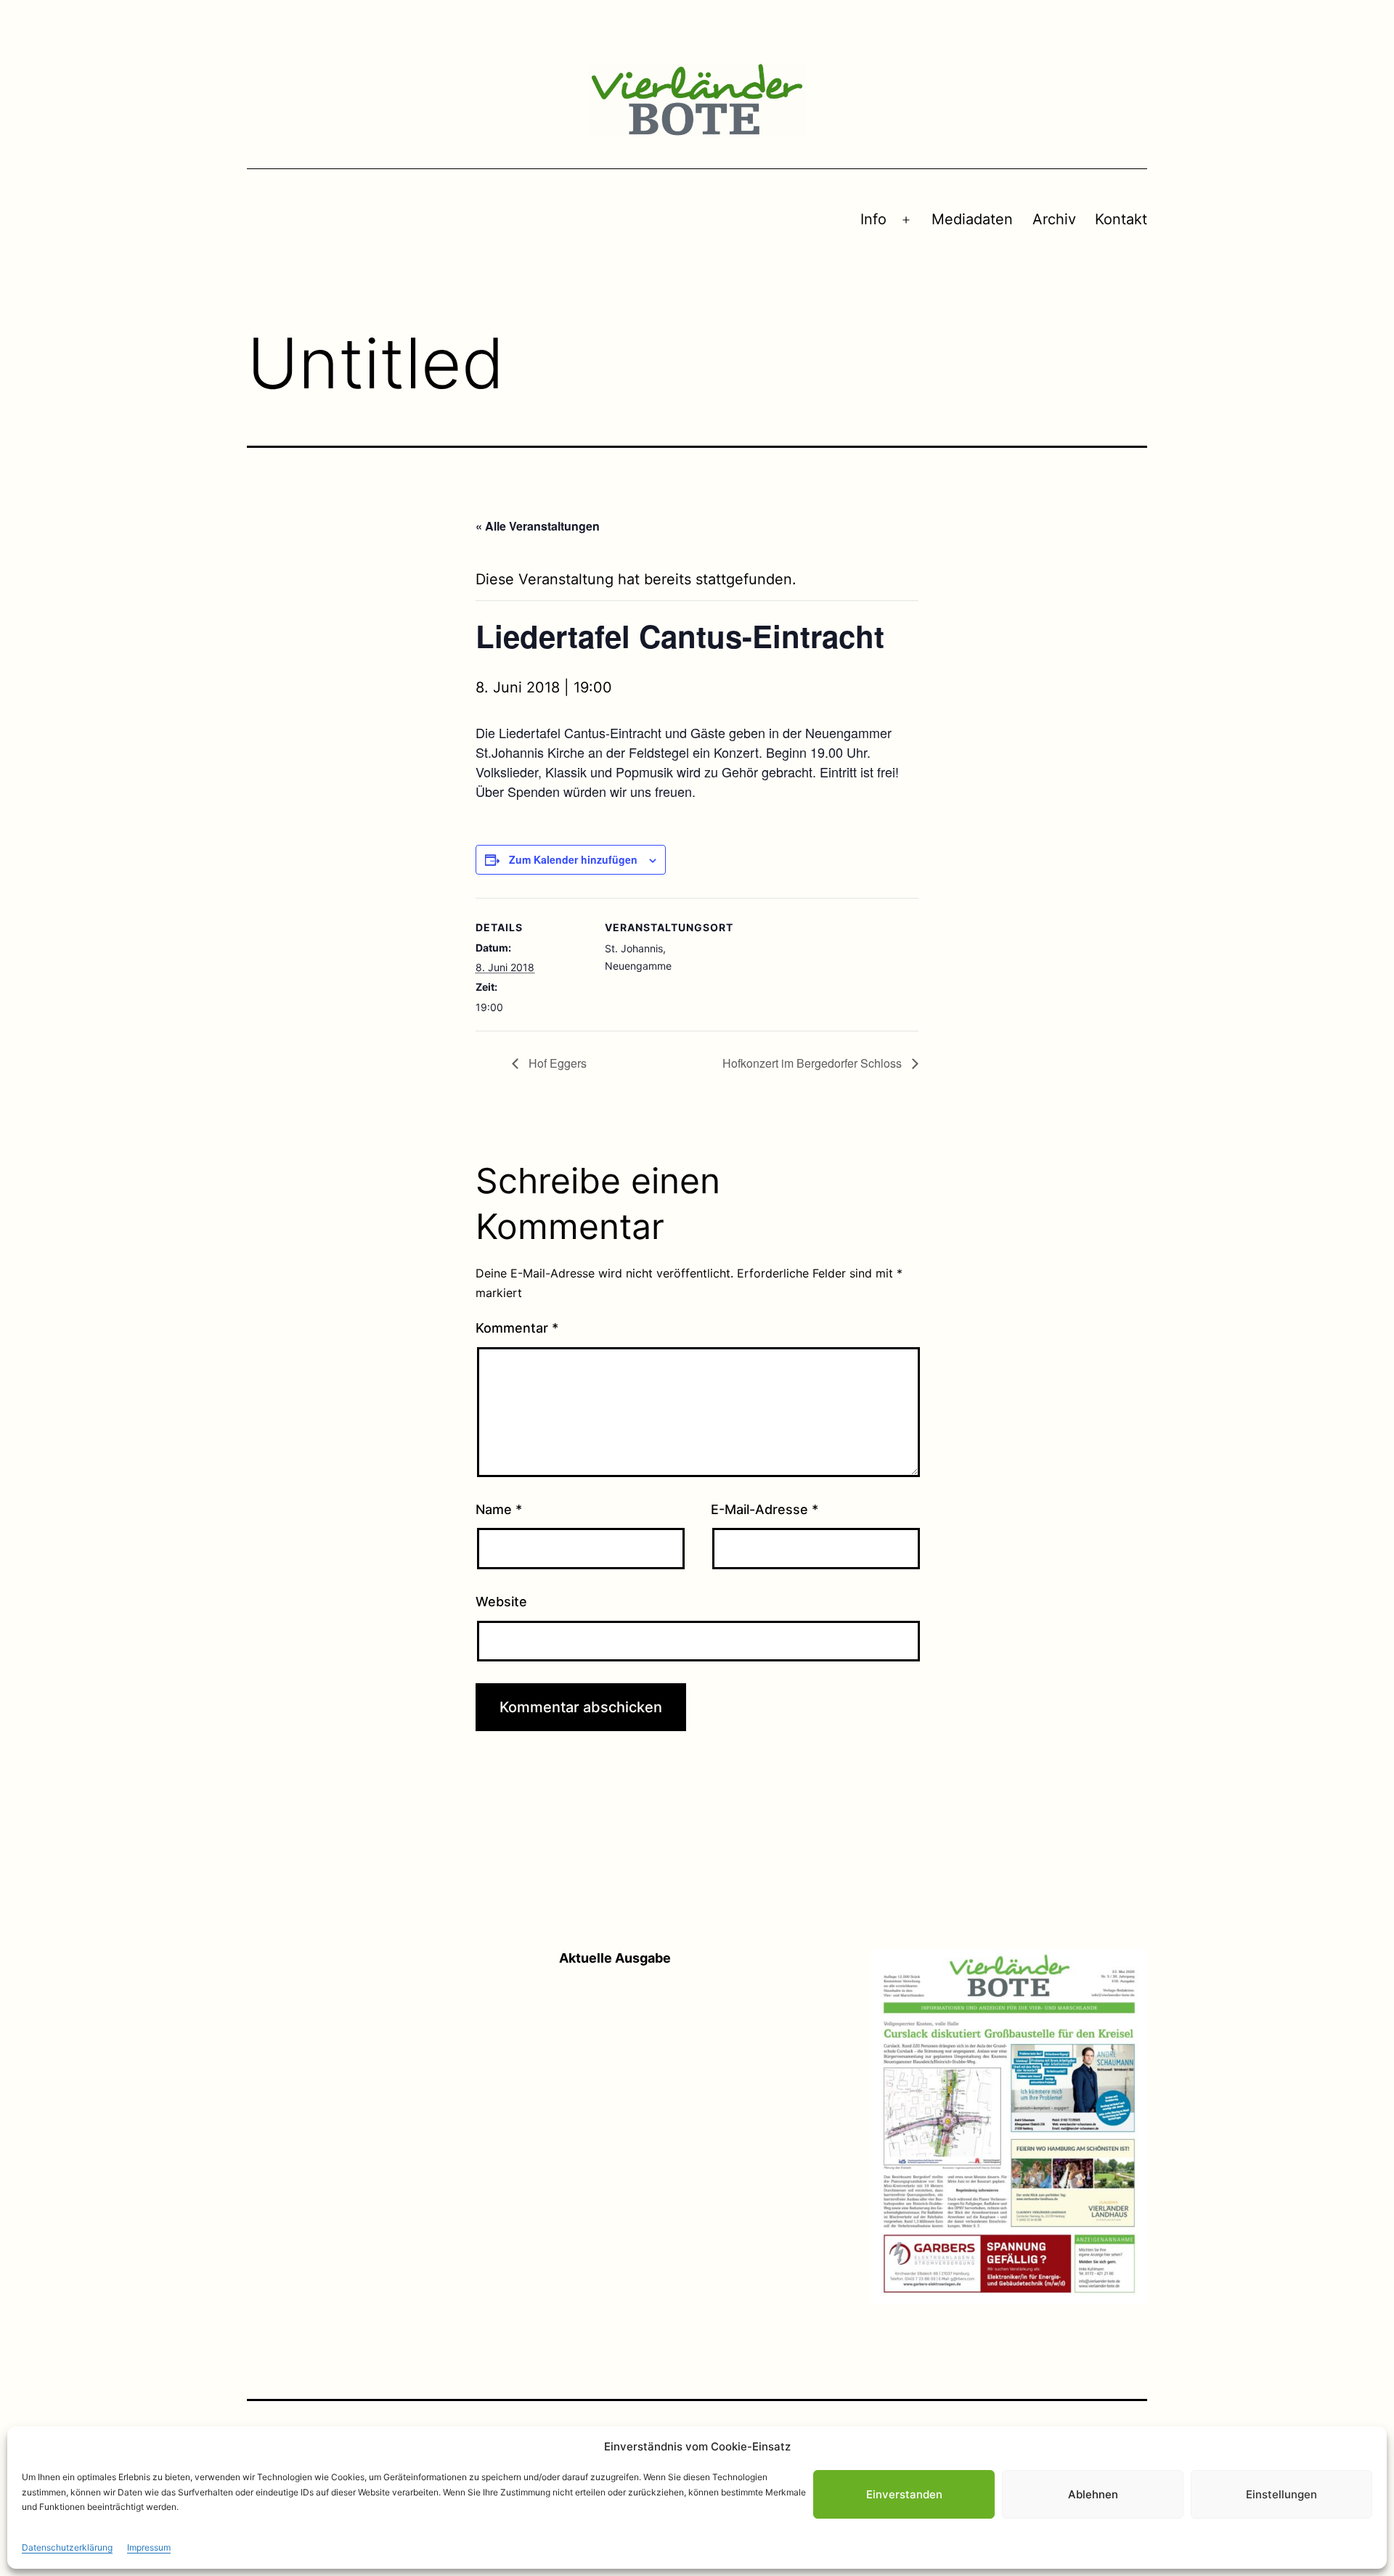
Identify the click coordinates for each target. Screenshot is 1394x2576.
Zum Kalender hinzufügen (573, 859)
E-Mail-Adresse (765, 1509)
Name (499, 1509)
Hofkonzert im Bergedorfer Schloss (814, 1063)
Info (873, 219)
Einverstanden (904, 2494)
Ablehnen (1093, 2494)
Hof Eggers (556, 1063)
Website (501, 1602)
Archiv (1054, 219)
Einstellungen (1281, 2494)
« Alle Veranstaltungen (538, 526)
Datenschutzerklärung (67, 2547)
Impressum (149, 2547)
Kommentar (517, 1328)
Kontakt (1121, 219)
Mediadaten (972, 219)
